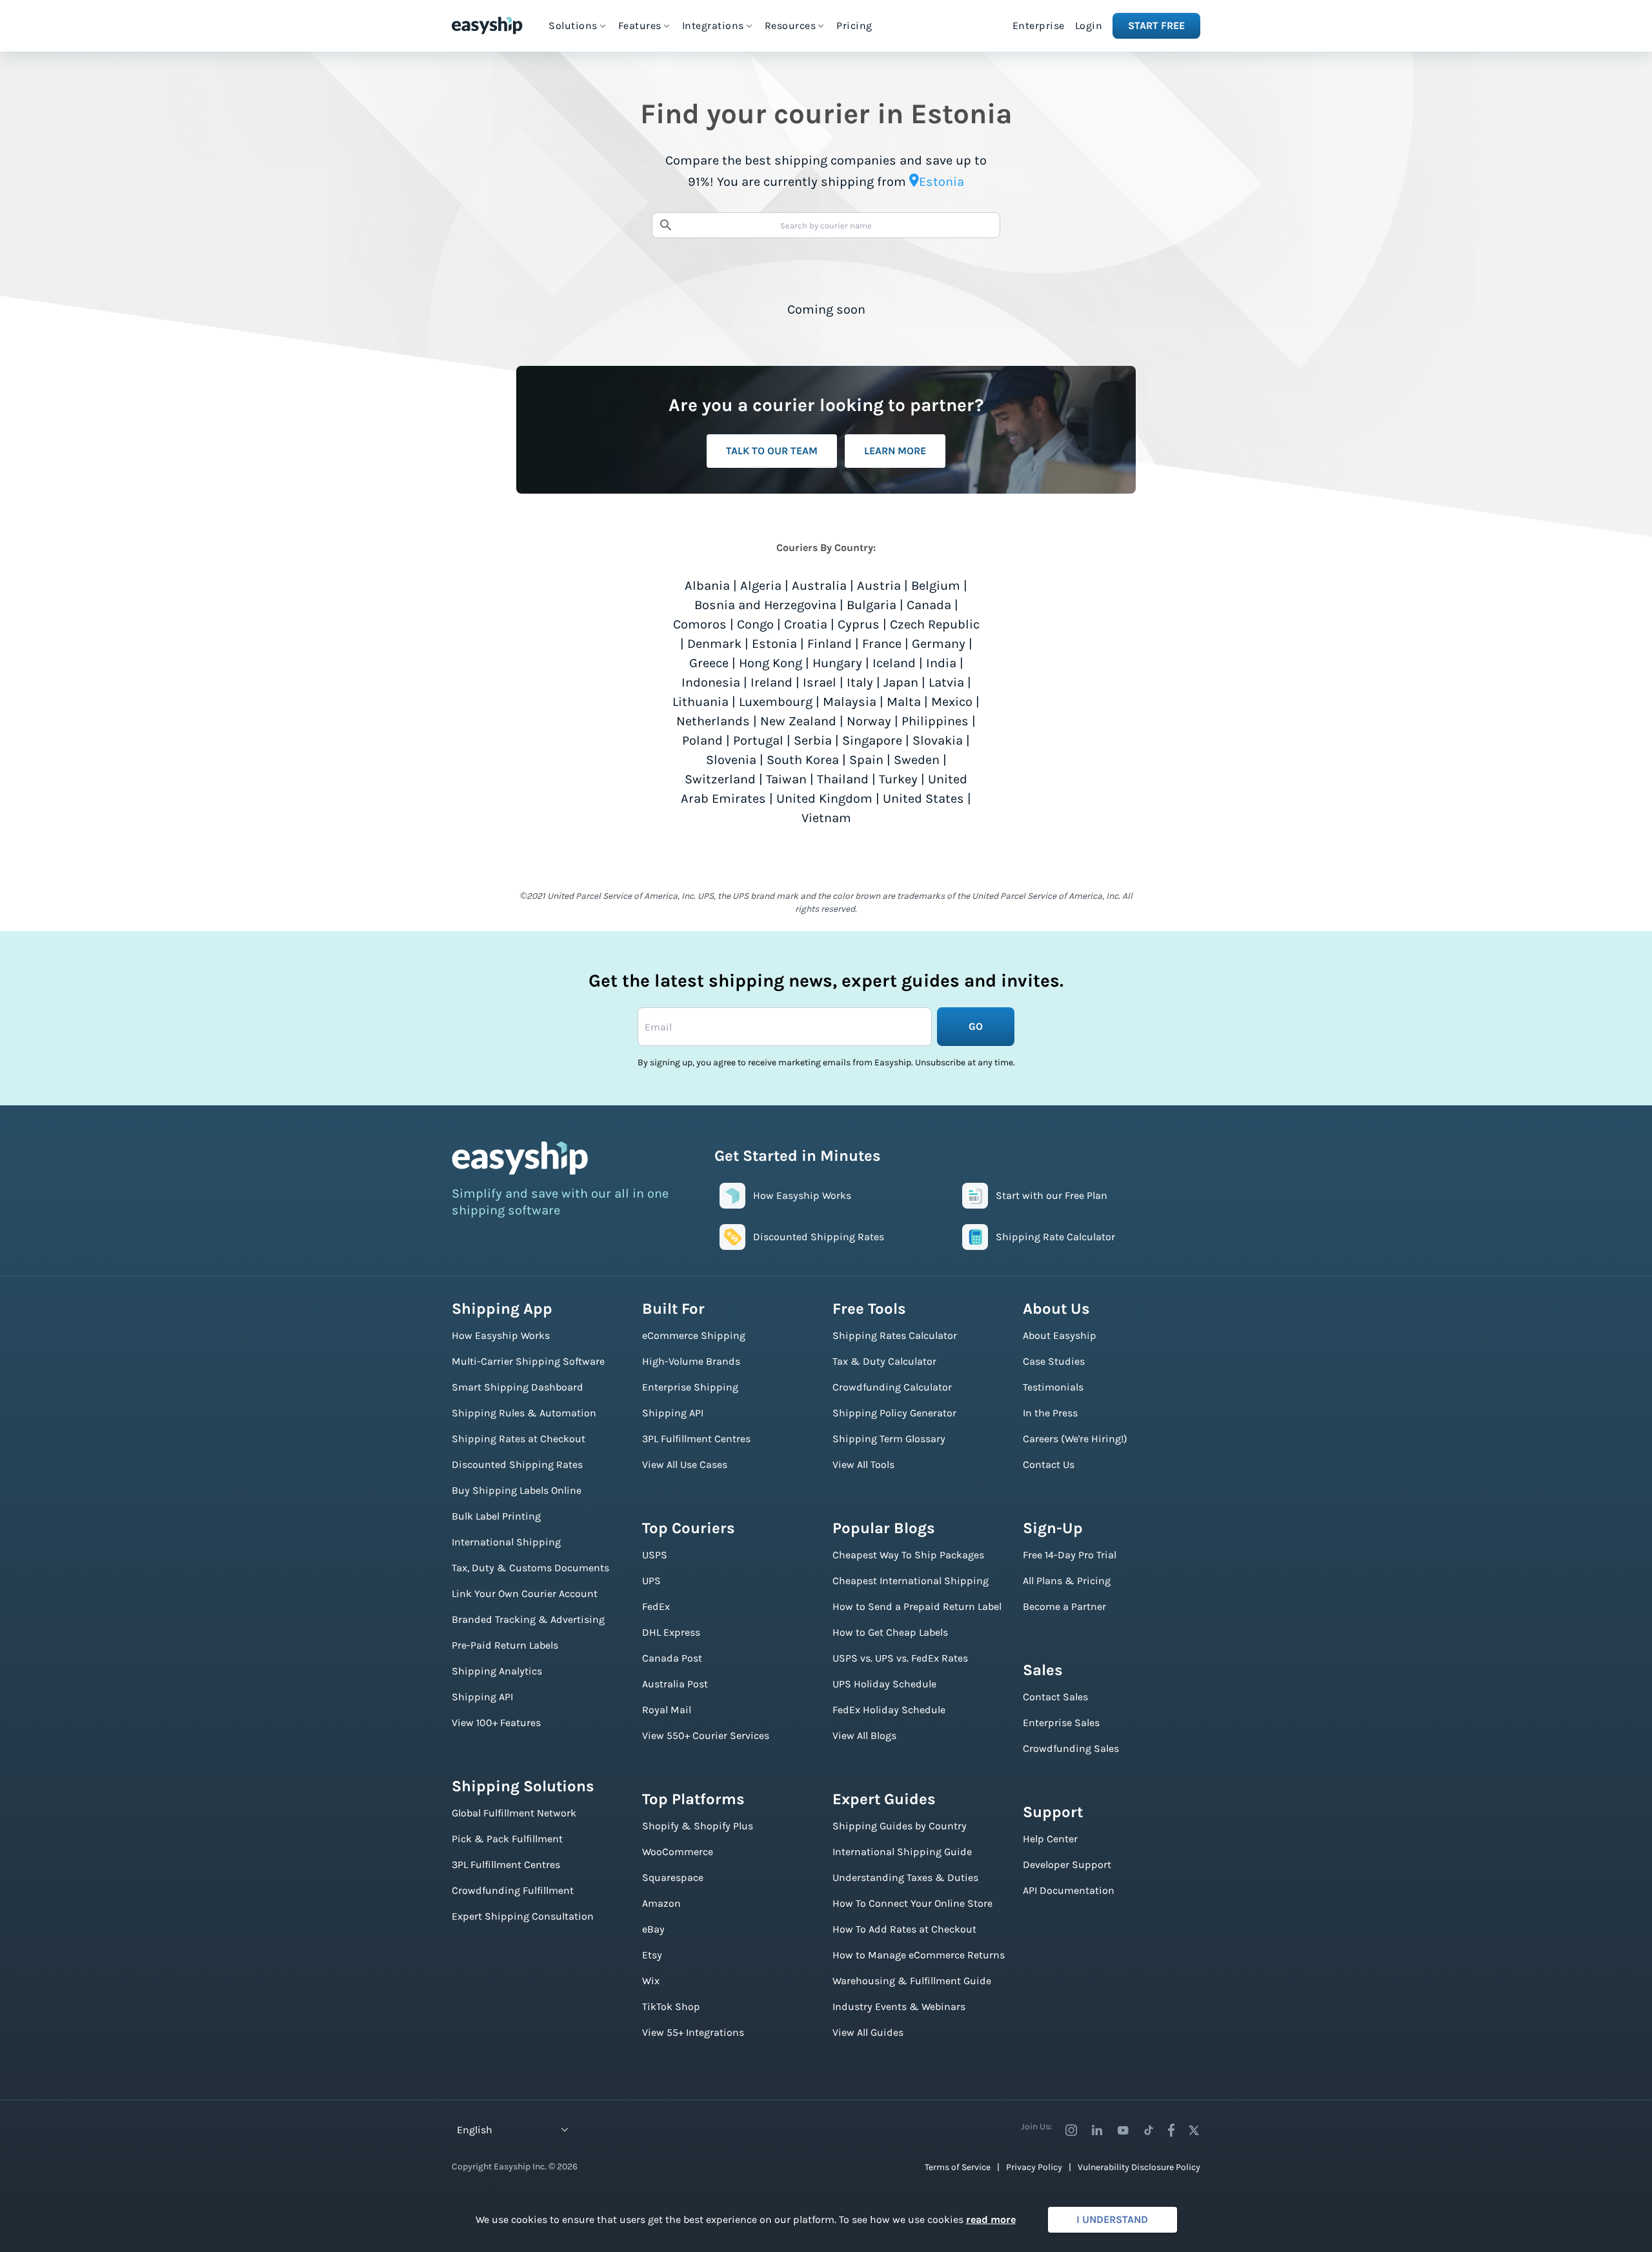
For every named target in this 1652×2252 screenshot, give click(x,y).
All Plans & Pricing (1067, 1581)
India (941, 663)
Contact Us (1049, 1464)
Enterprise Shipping (690, 1387)
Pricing (854, 25)
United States (923, 799)
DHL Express (671, 1632)
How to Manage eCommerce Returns (919, 1955)
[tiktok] (1149, 2130)
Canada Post (672, 1658)
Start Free (1156, 25)
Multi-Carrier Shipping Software (528, 1361)
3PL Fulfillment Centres (506, 1865)
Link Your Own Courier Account (525, 1593)
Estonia (774, 644)
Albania (707, 586)
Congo (755, 624)
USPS (655, 1555)
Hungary (837, 663)
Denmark (714, 644)
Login (1089, 25)
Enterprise (1039, 25)
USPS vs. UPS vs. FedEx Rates (900, 1658)
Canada (929, 605)
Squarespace (673, 1877)
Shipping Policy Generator (894, 1413)
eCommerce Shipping (694, 1335)
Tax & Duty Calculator (884, 1361)
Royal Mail (667, 1710)
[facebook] (1171, 2130)
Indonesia (711, 682)
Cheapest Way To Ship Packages (908, 1555)
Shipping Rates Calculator (895, 1335)
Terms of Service (958, 2167)
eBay (653, 1929)
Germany (939, 644)
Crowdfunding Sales (1071, 1748)
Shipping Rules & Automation (524, 1413)
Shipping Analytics (497, 1671)
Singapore (872, 740)
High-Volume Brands (691, 1361)
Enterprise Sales (1061, 1723)
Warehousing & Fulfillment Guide (912, 1981)
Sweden (917, 760)
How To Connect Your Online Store (912, 1903)
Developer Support (1067, 1865)
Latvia (946, 682)
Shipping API (482, 1697)
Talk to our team (772, 451)
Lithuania (700, 702)
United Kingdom (824, 799)
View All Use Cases (685, 1464)
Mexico (952, 702)
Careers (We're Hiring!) (1075, 1439)
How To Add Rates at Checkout (904, 1929)
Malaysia (850, 702)
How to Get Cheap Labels (890, 1632)
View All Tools (863, 1464)
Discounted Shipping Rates (517, 1464)
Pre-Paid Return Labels (505, 1645)
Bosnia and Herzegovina (765, 605)
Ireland (771, 682)
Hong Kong (771, 663)
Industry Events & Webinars (899, 2006)
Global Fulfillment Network (514, 1813)
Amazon (661, 1903)
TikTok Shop (671, 2006)
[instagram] (1071, 2130)
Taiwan (786, 779)
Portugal (758, 740)
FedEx (656, 1606)
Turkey (898, 779)
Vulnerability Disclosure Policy (1139, 2167)
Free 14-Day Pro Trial (1070, 1555)
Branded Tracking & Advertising (528, 1619)
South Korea (803, 760)
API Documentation (1069, 1890)
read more (991, 2219)
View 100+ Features (496, 1723)
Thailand (843, 779)
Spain (866, 760)
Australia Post (675, 1684)
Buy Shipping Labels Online (517, 1490)
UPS (651, 1581)
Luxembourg (776, 702)
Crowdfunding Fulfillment (513, 1890)
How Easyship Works (501, 1335)
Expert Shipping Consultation (523, 1916)
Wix (651, 1981)
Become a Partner (1064, 1606)
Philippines (935, 721)
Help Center (1050, 1839)
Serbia (813, 740)
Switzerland (720, 779)
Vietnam (826, 818)
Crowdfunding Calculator (892, 1387)
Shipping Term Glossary (889, 1439)
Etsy (652, 1955)
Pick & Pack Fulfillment (507, 1839)
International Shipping (506, 1542)
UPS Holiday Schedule (884, 1684)
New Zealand (798, 721)
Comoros (700, 624)
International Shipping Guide (902, 1852)
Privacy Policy (1034, 2167)
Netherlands (713, 721)
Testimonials (1053, 1387)
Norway (869, 721)
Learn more (895, 451)
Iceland (894, 663)
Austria (879, 586)
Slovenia (731, 760)
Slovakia (938, 740)
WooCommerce (678, 1852)
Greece (709, 663)
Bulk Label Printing (496, 1516)
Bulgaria (871, 605)
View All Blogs (864, 1735)
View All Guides (868, 2032)
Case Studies (1054, 1361)
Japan (901, 682)
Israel (820, 682)
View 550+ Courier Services (706, 1735)
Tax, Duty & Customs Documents (530, 1568)
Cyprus (859, 624)
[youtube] (1123, 2130)
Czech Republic (935, 624)
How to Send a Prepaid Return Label (917, 1606)
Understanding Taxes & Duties (905, 1877)
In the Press (1050, 1413)
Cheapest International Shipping (911, 1581)
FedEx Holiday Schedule (889, 1710)
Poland (702, 740)
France (882, 644)
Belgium (936, 586)
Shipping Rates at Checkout (519, 1439)
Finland (830, 644)
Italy (860, 682)
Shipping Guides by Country (900, 1826)
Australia (819, 586)
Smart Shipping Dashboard (518, 1387)
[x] (1194, 2130)
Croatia (806, 624)
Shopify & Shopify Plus (698, 1826)
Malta (904, 702)
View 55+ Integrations (693, 2032)
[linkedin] (1097, 2130)
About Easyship (1060, 1335)
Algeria (761, 586)
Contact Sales (1055, 1697)
